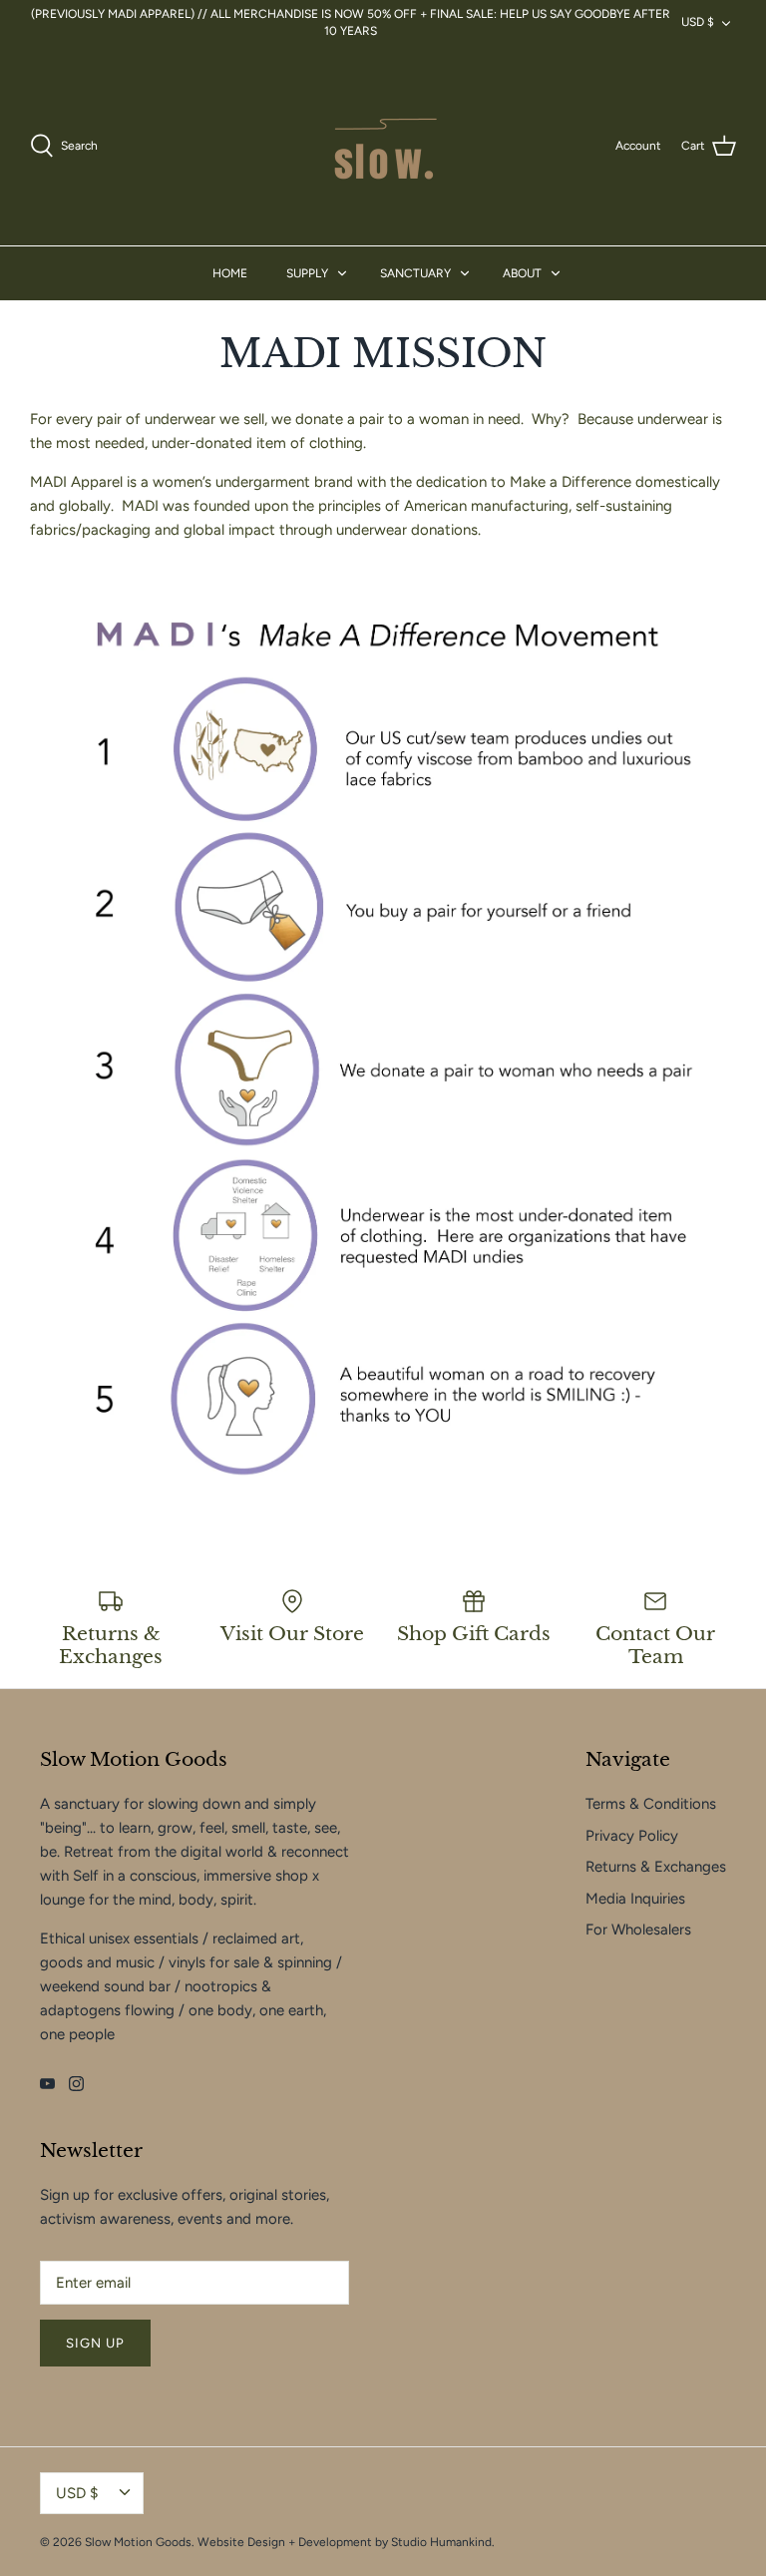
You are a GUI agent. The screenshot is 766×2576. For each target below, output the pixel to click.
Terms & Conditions (651, 1804)
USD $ (698, 22)
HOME (230, 273)
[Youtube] (47, 2084)
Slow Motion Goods (138, 2542)
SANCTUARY (415, 273)
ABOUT (522, 273)
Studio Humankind (441, 2542)
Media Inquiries (635, 1899)
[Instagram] (76, 2084)
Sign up (95, 2343)
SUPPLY (307, 273)
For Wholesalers (638, 1930)
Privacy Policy (632, 1836)
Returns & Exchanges (656, 1867)
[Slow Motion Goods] (383, 146)
